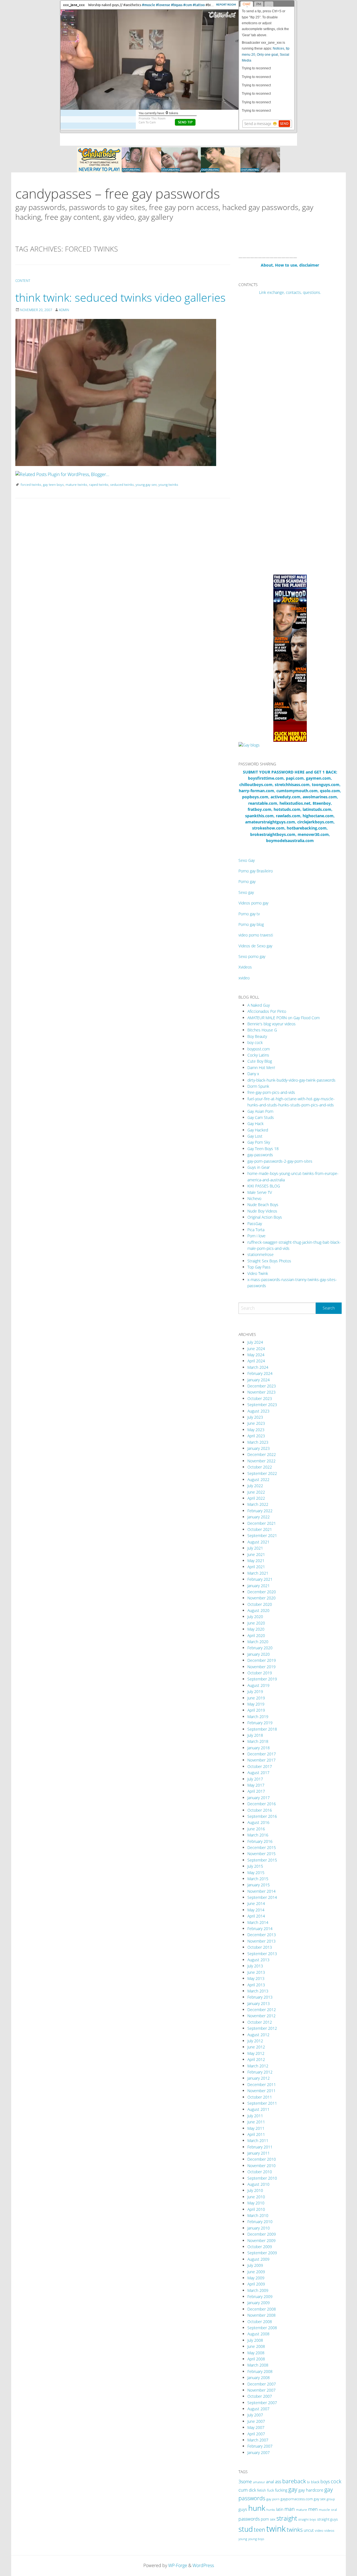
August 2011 (258, 2109)
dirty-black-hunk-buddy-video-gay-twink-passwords (291, 1080)
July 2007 (255, 2415)
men (313, 2509)
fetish (262, 2490)
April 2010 (256, 2209)
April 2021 (256, 1567)
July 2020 (255, 1617)
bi (308, 2482)
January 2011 (259, 2153)
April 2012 (256, 2059)
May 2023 (256, 1430)
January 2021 (259, 1586)
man (290, 2509)
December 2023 (262, 1386)
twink (276, 2529)
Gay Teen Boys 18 (263, 1149)
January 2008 (259, 2378)
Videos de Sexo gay (255, 946)
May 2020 (256, 1629)
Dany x (253, 1074)
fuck (271, 2490)
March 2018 (258, 1741)
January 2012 (259, 2078)
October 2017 (260, 1766)
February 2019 (260, 1723)
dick (252, 2490)
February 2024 (260, 1373)
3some (245, 2482)
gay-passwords (260, 1155)
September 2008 (262, 2328)
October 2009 (260, 2247)
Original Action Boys (265, 1217)
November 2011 (261, 2091)
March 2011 (258, 2140)
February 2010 (260, 2222)
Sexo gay (246, 892)
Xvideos (245, 967)
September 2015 (262, 1860)
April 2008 (256, 2359)
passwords (249, 2519)
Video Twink (258, 1273)
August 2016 (258, 1822)
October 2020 (260, 1604)
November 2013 (261, 1941)
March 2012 (258, 2066)
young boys (256, 2539)
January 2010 (259, 2228)
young (243, 2539)
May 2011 (256, 2128)
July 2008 (255, 2340)
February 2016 (260, 1841)
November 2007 (261, 2390)
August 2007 (258, 2409)
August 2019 (258, 1685)
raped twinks (99, 485)
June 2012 (256, 2047)
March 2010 (258, 2215)
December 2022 (262, 1454)
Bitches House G (262, 1030)
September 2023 (262, 1405)
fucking (281, 2490)
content (23, 281)
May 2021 (256, 1561)
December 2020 (262, 1592)
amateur (259, 2482)
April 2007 (256, 2434)
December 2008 (262, 2309)
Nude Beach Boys (263, 1205)
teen (260, 2529)
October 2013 (260, 1947)
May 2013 (256, 1978)
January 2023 (259, 1448)
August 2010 (258, 2184)
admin (64, 310)
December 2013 (262, 1935)
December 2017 (262, 1754)
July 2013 (255, 1966)
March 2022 (258, 1504)
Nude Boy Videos (262, 1211)
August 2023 (258, 1411)
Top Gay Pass (259, 1267)
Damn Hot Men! (261, 1068)
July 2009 (255, 2265)
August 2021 (258, 1542)
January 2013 (259, 2003)
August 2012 (258, 2035)
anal (270, 2482)
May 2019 (256, 1704)
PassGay (255, 1224)
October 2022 (260, 1467)
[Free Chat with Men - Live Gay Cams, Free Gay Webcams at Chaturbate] (178, 159)
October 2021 (260, 1529)
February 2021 (260, 1579)
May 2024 (256, 1355)
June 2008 (256, 2346)
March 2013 (258, 1991)
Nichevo (254, 1198)
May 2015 (256, 1873)
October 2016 (260, 1810)
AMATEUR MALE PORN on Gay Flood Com (284, 1018)
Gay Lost (255, 1136)
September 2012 (262, 2028)
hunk (257, 2508)
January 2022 (259, 1517)
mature (301, 2510)
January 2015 (259, 1885)
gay (293, 2489)
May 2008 (256, 2353)
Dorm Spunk (258, 1086)
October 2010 (260, 2172)
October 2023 (260, 1398)
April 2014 (256, 1916)
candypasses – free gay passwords (118, 193)
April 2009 (256, 2284)
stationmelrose (260, 1254)
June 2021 (256, 1554)
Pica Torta (256, 1230)
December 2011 (262, 2085)
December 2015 (262, 1847)
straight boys (307, 2519)
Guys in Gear (259, 1167)
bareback (294, 2481)
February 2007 (260, 2446)
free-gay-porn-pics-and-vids (271, 1092)
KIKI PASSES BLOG (264, 1186)
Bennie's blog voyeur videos (272, 1024)
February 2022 (260, 1511)
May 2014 (256, 1910)
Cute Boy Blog (260, 1061)
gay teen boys (53, 485)
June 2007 (256, 2421)
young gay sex (146, 485)
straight (287, 2518)
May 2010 (256, 2203)
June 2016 (256, 1829)
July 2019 (255, 1691)
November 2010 (261, 2166)
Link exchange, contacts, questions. (290, 292)
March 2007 (258, 2440)
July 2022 (255, 1486)
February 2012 (260, 2072)
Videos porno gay (253, 903)
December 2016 (262, 1804)
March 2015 (258, 1879)
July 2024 (255, 1342)
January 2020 (259, 1654)
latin (280, 2509)
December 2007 (262, 2384)
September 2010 (262, 2178)
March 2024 (258, 1367)
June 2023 (256, 1423)
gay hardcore (311, 2490)
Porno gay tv (249, 914)
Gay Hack (255, 1124)
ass (278, 2482)
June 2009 (256, 2272)
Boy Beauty (257, 1036)
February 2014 (260, 1929)
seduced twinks (122, 485)
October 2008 (260, 2322)
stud (246, 2529)
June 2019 (256, 1698)
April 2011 (256, 2134)
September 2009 (262, 2253)
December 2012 (262, 2010)
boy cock (255, 1042)
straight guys (327, 2519)
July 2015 (255, 1866)
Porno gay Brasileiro (256, 871)
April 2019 (256, 1710)
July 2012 (255, 2041)
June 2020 (256, 1623)
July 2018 (255, 1735)
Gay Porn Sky (259, 1142)
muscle (324, 2510)
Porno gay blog (251, 924)
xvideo (244, 978)
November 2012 (261, 2016)
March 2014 (258, 1922)
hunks (271, 2510)
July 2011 (255, 2116)
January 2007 (259, 2452)
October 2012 (260, 2022)
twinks (295, 2530)
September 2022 (262, 1473)
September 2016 (262, 1816)
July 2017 (255, 1779)
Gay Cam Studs (261, 1117)
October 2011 (260, 2097)
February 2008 (260, 2371)
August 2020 (258, 1610)
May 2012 (256, 2053)
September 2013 (262, 1954)
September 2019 (262, 1679)
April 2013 (256, 1985)
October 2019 (260, 1673)
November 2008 (261, 2315)
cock (336, 2481)
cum (243, 2490)
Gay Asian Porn (260, 1111)
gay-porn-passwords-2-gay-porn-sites (280, 1161)
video (319, 2530)
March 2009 (258, 2290)
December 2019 (262, 1660)
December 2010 (262, 2159)
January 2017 (259, 1798)
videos (329, 2530)
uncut (309, 2530)
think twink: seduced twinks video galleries (120, 297)
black (315, 2482)
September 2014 (262, 1897)
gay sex (320, 2499)
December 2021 (262, 1523)
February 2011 (260, 2147)
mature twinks (76, 485)
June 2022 (256, 1492)
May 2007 (256, 2427)
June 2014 (256, 1903)
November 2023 (261, 1392)
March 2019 (258, 1717)
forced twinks (31, 485)
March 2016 (258, 1835)
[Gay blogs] (249, 745)
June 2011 (256, 2122)
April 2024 (256, 1361)
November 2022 (261, 1461)
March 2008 (258, 2365)
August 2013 (258, 1960)
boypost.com (259, 1049)
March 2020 (258, 1642)
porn (265, 2519)
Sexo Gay (247, 860)
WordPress (203, 2565)
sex (273, 2519)
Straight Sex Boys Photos (269, 1261)
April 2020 (256, 1635)
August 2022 (258, 1480)
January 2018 (259, 1748)
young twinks (168, 485)
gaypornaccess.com (297, 2499)
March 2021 (258, 1573)
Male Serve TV (260, 1192)
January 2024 (259, 1380)
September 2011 (262, 2103)
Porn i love (256, 1236)
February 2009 (260, 2296)
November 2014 (261, 1891)
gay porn (273, 2499)
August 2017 (258, 1773)
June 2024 (256, 1349)
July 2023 (255, 1417)
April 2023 (256, 1436)
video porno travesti (256, 935)
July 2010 (255, 2190)
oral (334, 2510)
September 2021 (262, 1535)
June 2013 (256, 1972)
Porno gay (247, 881)
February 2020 (260, 1648)
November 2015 (261, 1854)
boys (325, 2482)
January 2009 (259, 2303)
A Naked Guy (259, 1005)
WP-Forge (178, 2565)
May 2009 (256, 2278)
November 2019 (261, 1667)
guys (243, 2509)
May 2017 (256, 1785)
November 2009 (261, 2240)
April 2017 (256, 1791)
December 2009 (262, 2234)
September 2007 (262, 2403)
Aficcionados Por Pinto (267, 1011)
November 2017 (261, 1760)
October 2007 (260, 2396)
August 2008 (258, 2334)
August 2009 (258, 2259)
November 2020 (261, 1598)
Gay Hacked (258, 1130)
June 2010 (256, 2197)
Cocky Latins (258, 1055)
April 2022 (256, 1498)
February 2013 (260, 1997)
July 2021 (255, 1548)
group (331, 2499)
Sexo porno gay (252, 956)
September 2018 (262, 1729)
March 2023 (258, 1442)
